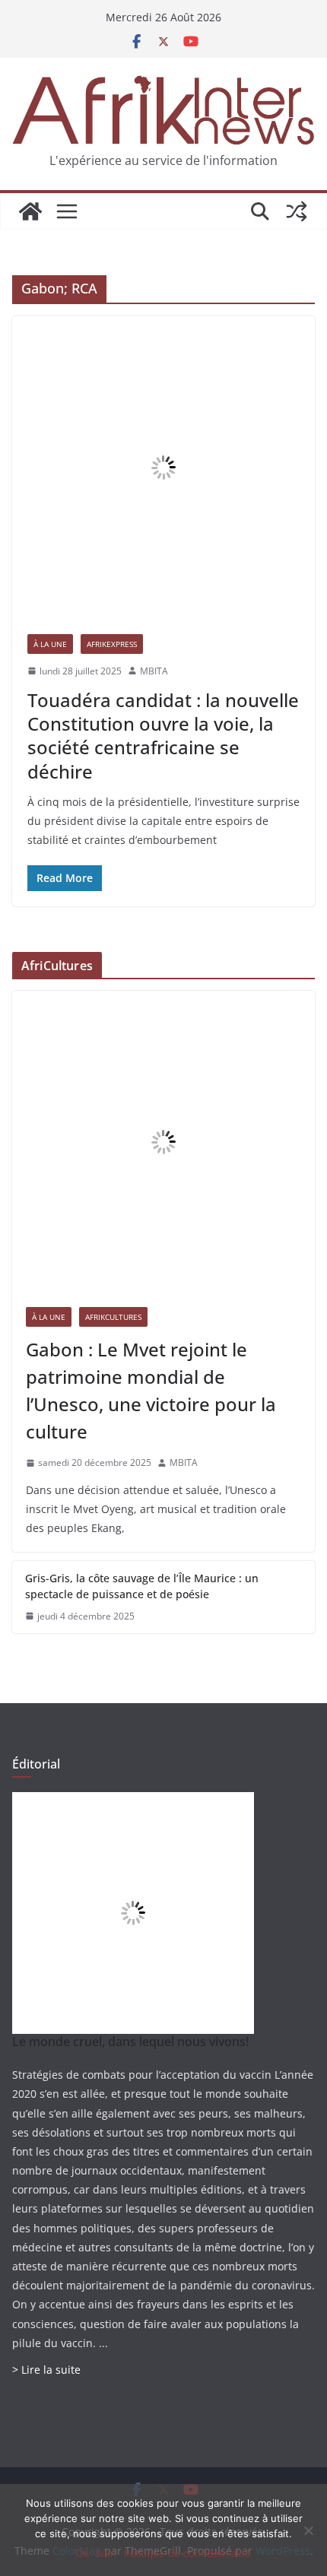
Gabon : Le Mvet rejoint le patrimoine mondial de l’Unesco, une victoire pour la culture (151, 1390)
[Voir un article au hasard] (297, 211)
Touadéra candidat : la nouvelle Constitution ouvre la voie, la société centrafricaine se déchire (163, 736)
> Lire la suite (46, 2370)
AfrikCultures (113, 1317)
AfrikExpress (112, 644)
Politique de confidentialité (187, 2553)
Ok (83, 2553)
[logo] (133, 1802)
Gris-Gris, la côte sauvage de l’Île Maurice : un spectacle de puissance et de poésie (142, 1586)
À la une (50, 644)
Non (106, 2553)
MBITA (154, 671)
